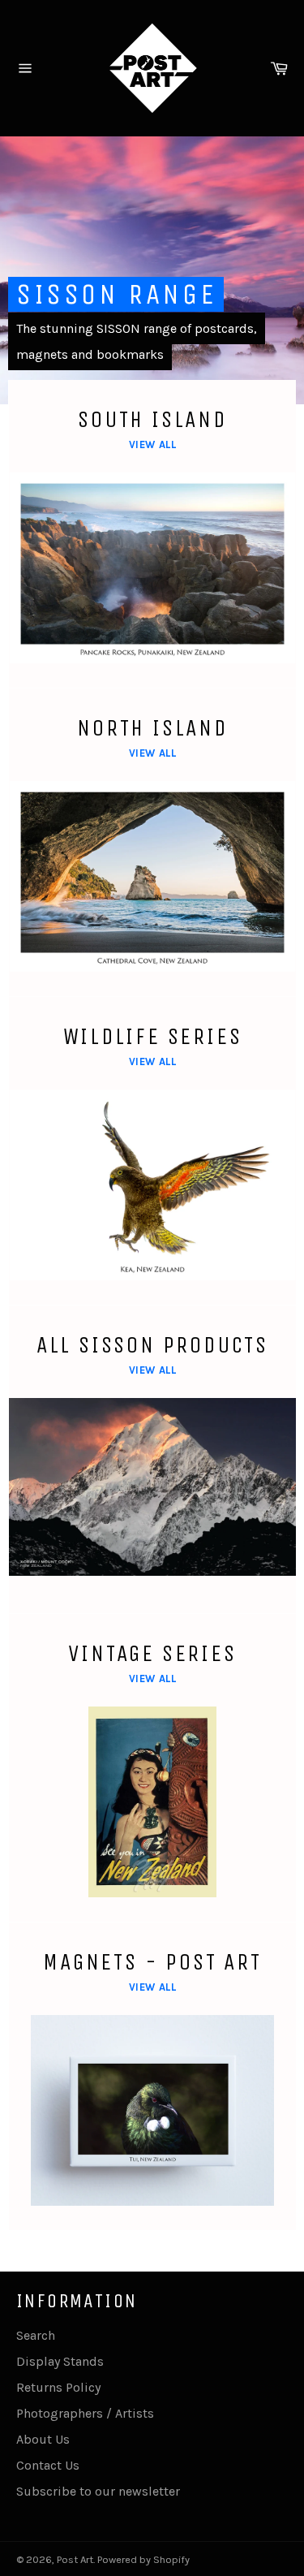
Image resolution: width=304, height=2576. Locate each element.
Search (36, 2335)
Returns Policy (58, 2387)
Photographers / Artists (85, 2413)
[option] (152, 270)
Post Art (75, 2559)
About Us (43, 2439)
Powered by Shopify (143, 2559)
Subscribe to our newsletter (98, 2491)
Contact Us (48, 2465)
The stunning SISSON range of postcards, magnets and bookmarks (137, 341)
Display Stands (60, 2361)
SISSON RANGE (116, 294)
